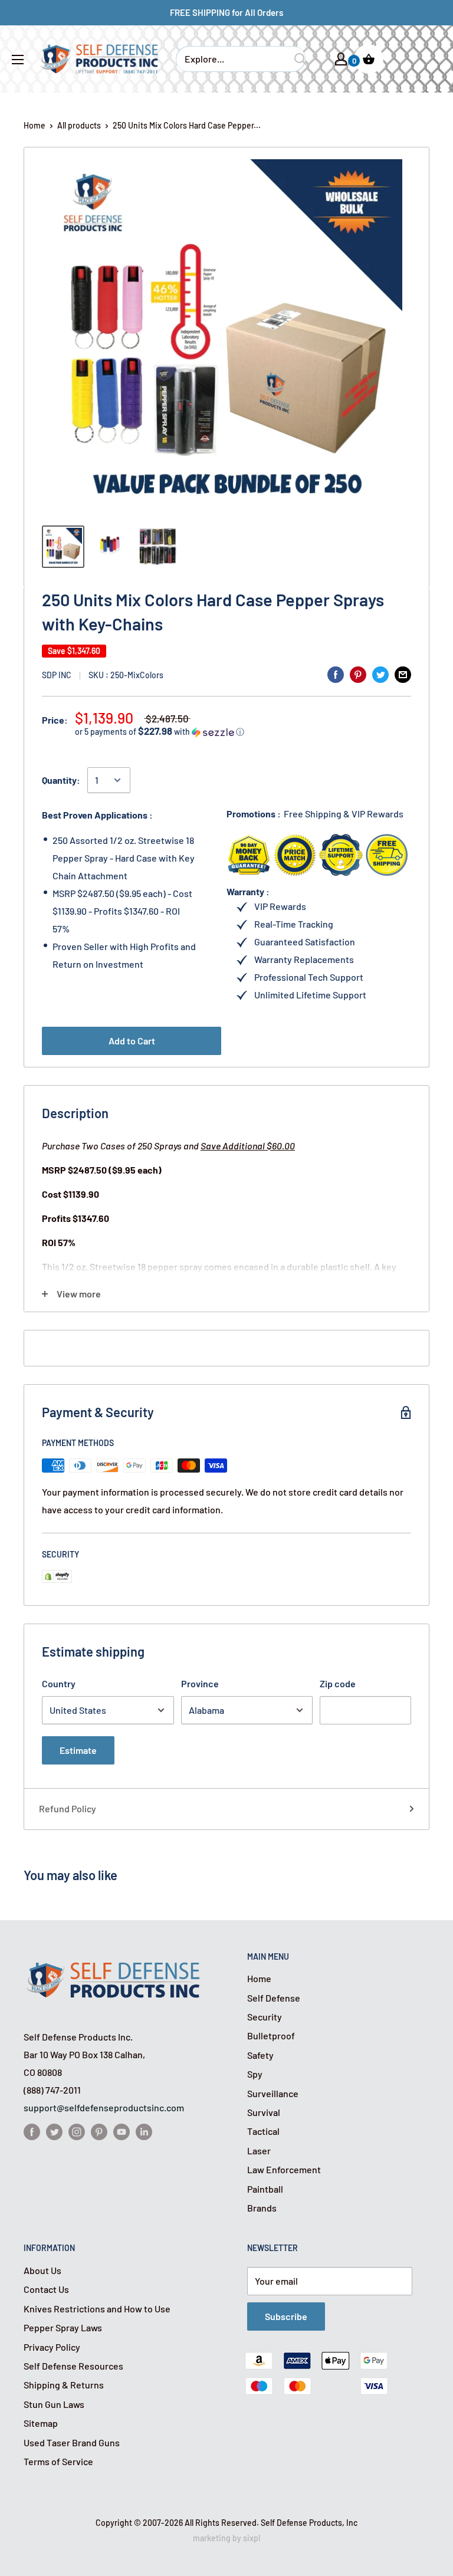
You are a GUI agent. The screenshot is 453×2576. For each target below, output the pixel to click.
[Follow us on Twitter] (54, 2132)
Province (200, 1683)
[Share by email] (403, 674)
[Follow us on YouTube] (122, 2132)
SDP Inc (57, 675)
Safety (260, 2055)
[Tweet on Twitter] (380, 674)
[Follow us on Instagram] (77, 2132)
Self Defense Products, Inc (309, 2523)
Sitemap (41, 2423)
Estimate (78, 1750)
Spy (255, 2074)
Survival (264, 2112)
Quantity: (61, 780)
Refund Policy (68, 1808)
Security (265, 2017)
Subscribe (286, 2316)
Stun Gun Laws (54, 2404)
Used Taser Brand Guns (72, 2442)
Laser (259, 2150)
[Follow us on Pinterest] (99, 2132)
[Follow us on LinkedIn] (144, 2132)
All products (79, 125)
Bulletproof (271, 2035)
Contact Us (46, 2289)
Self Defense (274, 1998)
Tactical (263, 2131)
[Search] (300, 59)
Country (59, 1683)
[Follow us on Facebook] (32, 2132)
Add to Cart (132, 1041)
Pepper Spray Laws (63, 2327)
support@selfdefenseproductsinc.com (104, 2107)
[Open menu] (18, 60)
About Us (42, 2270)
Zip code (338, 1683)
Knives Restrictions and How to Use (97, 2309)
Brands (262, 2208)
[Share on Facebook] (336, 674)
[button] (243, 732)
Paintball (265, 2189)
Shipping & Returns (64, 2385)
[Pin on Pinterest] (358, 674)
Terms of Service (58, 2461)
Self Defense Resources (73, 2366)
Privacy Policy (52, 2347)
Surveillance (273, 2093)
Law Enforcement (284, 2169)
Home (35, 125)
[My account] (341, 59)
